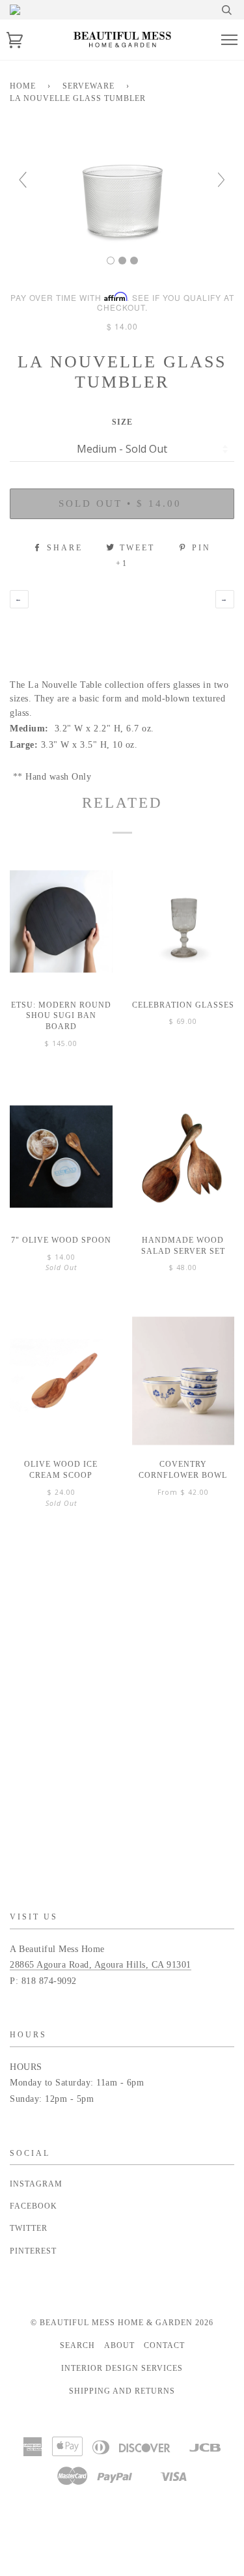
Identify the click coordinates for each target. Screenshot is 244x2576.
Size (122, 422)
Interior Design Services (122, 2368)
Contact (164, 2345)
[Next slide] (221, 180)
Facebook (34, 2206)
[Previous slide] (23, 180)
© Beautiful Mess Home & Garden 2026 (122, 2323)
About (119, 2345)
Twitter (29, 2228)
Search (77, 2345)
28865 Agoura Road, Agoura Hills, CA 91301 (101, 1965)
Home (23, 86)
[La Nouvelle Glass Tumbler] (111, 261)
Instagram (36, 2184)
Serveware (88, 86)
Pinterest (33, 2251)
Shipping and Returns (122, 2391)
